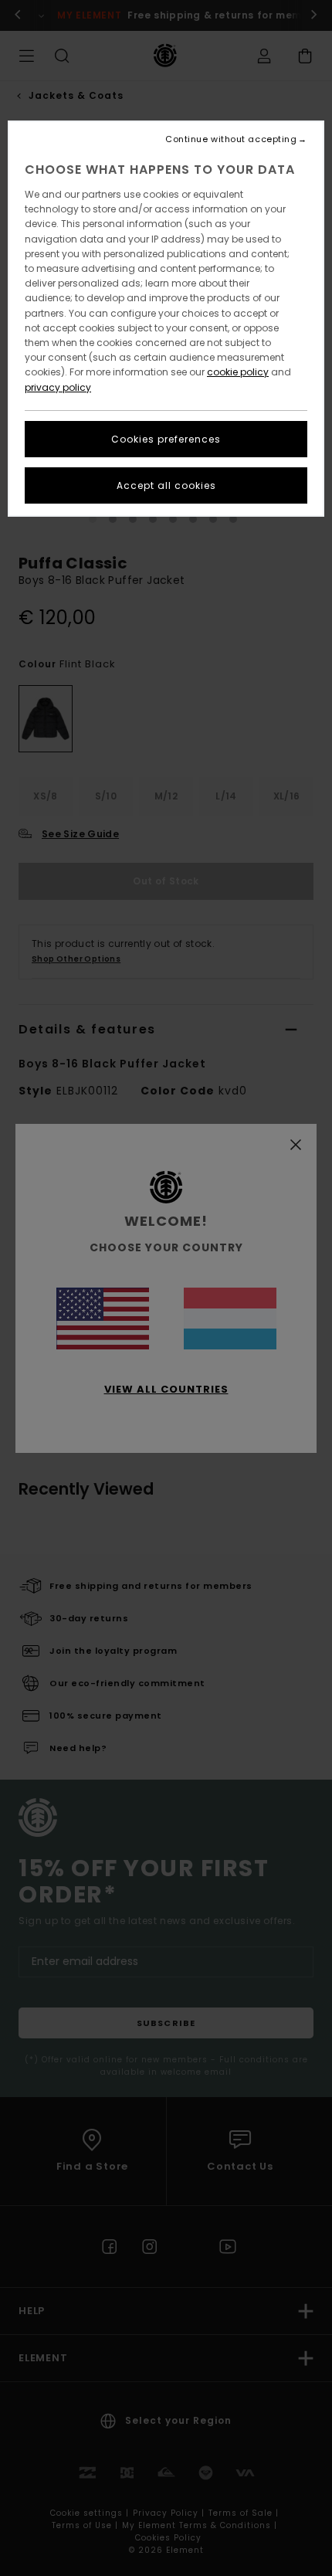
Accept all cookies (166, 485)
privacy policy (58, 387)
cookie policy (238, 372)
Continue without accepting (231, 139)
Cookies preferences (166, 439)
